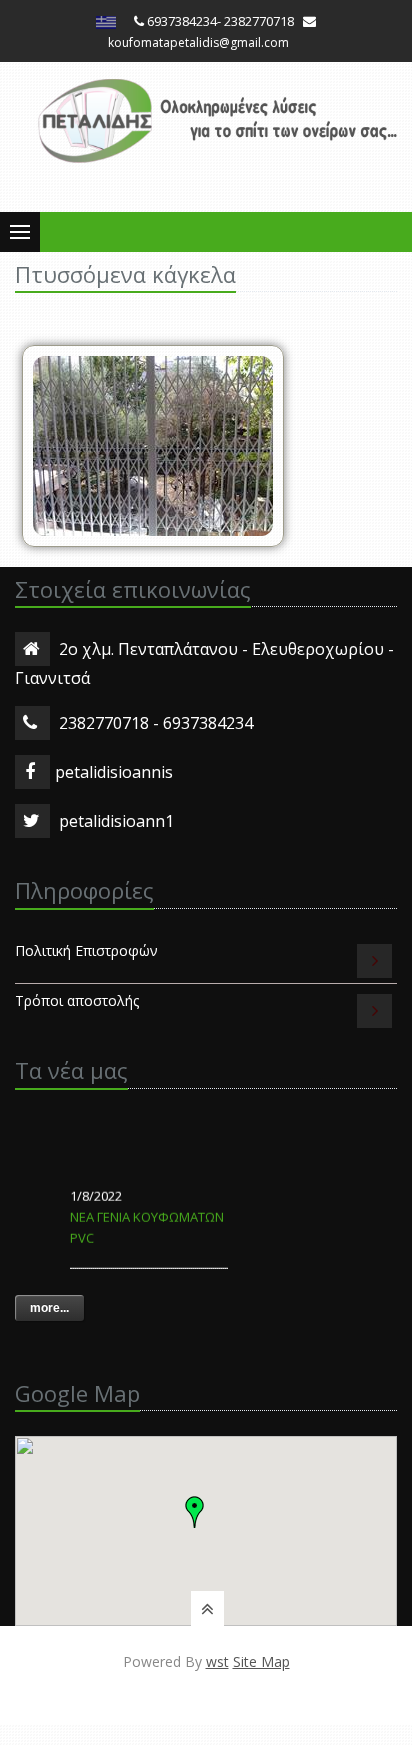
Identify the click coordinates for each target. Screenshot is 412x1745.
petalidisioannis (114, 772)
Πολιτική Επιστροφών (86, 950)
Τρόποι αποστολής (77, 1000)
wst (217, 1661)
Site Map (261, 1661)
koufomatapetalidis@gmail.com (198, 42)
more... (49, 1308)
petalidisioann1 (116, 821)
